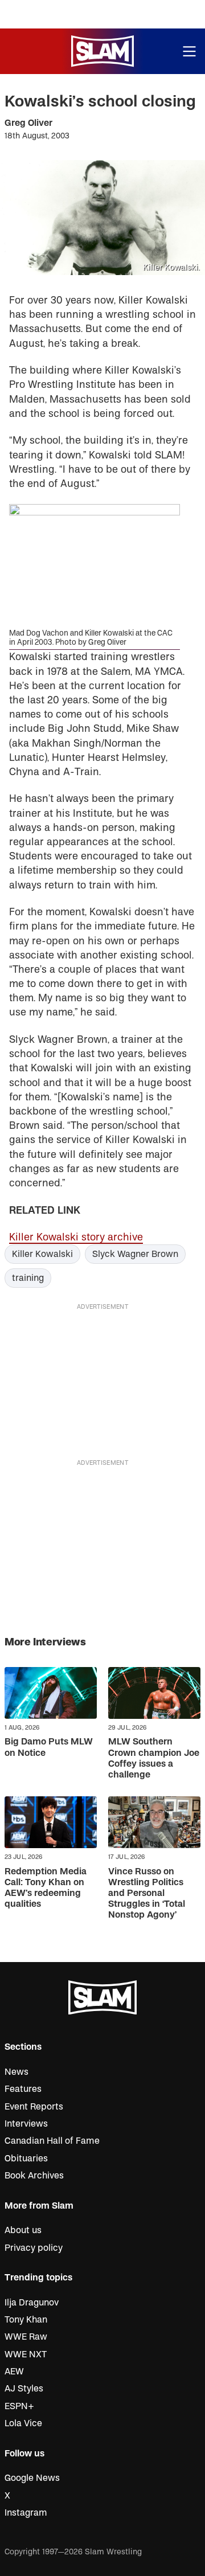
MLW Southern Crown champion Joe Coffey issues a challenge (154, 1758)
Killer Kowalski (42, 1254)
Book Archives (34, 2176)
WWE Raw (26, 2337)
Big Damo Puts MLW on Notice (49, 1747)
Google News (32, 2478)
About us (23, 2230)
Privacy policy (34, 2248)
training (28, 1278)
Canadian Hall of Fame (52, 2141)
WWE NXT (26, 2354)
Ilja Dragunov (32, 2303)
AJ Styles (24, 2389)
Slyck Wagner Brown (135, 1254)
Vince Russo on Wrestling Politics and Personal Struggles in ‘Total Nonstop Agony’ (147, 1893)
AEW (14, 2372)
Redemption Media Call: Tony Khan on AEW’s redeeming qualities (46, 1888)
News (17, 2072)
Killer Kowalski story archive (76, 1237)
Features (23, 2089)
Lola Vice (23, 2423)
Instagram (26, 2513)
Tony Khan (26, 2320)
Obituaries (26, 2159)
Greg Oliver (28, 123)
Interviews (26, 2124)
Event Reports (34, 2107)
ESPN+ (19, 2406)
